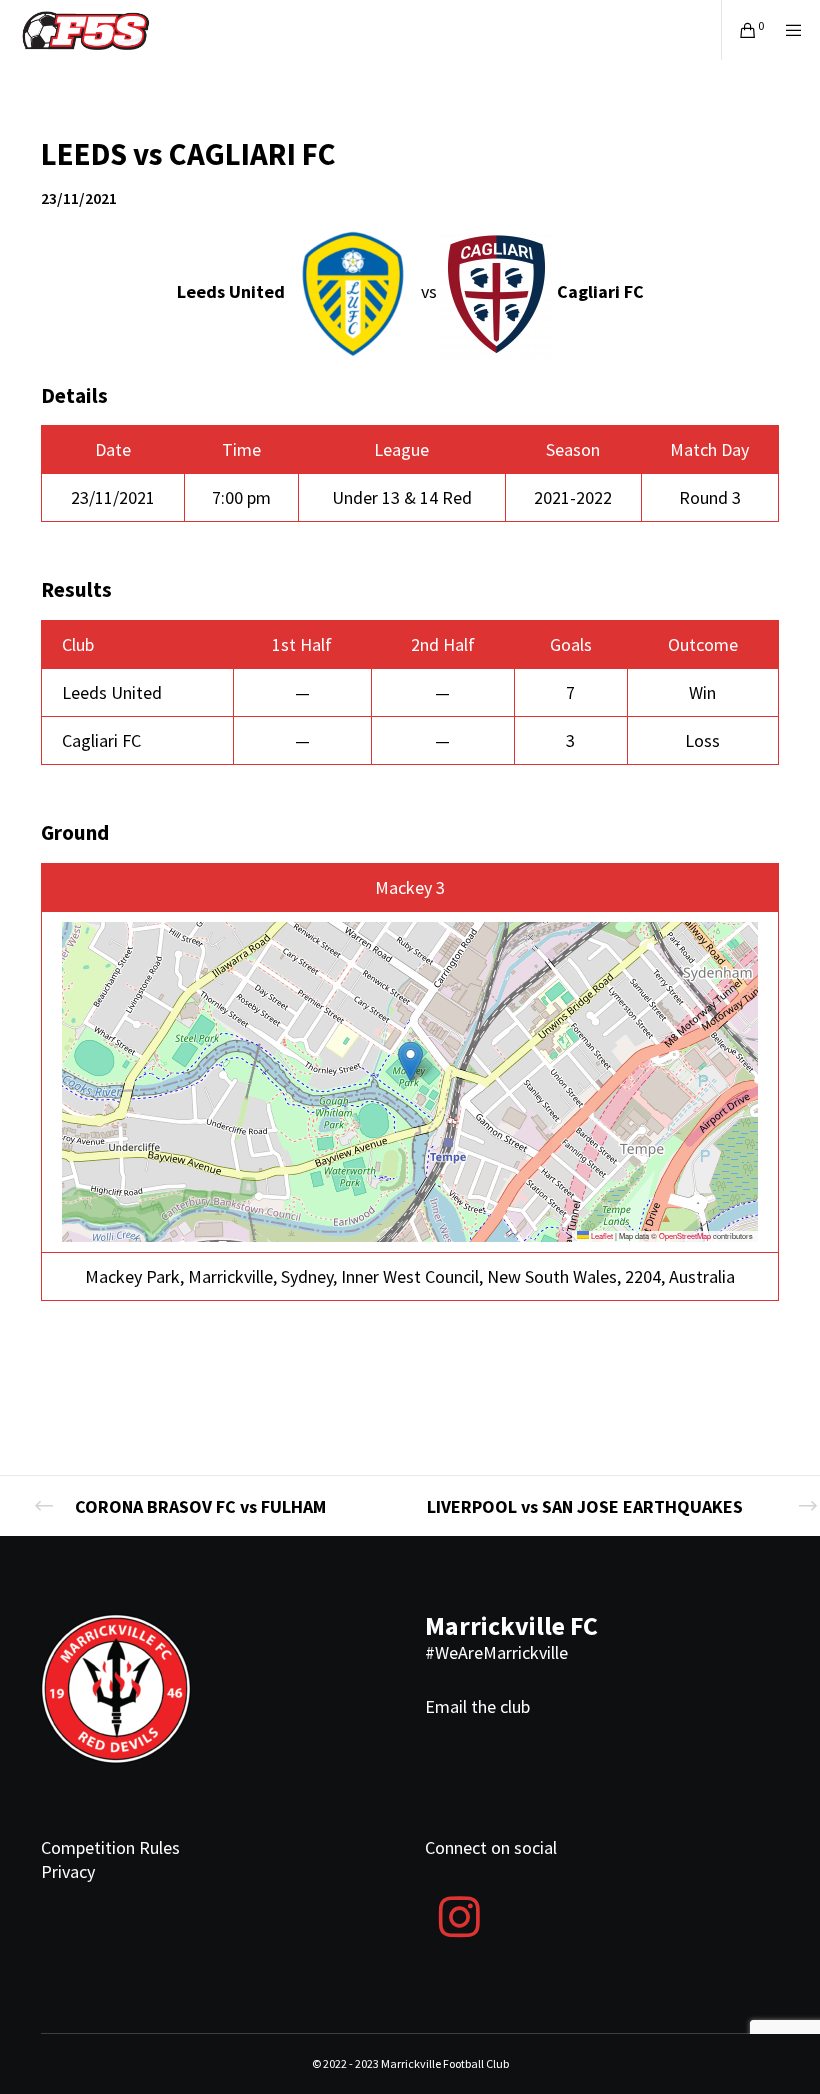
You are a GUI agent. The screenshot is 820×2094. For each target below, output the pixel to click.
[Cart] (740, 30)
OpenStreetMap (685, 1235)
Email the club (477, 1706)
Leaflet (601, 1235)
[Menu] (787, 30)
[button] (410, 1061)
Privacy (68, 1871)
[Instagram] (459, 1914)
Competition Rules (110, 1847)
